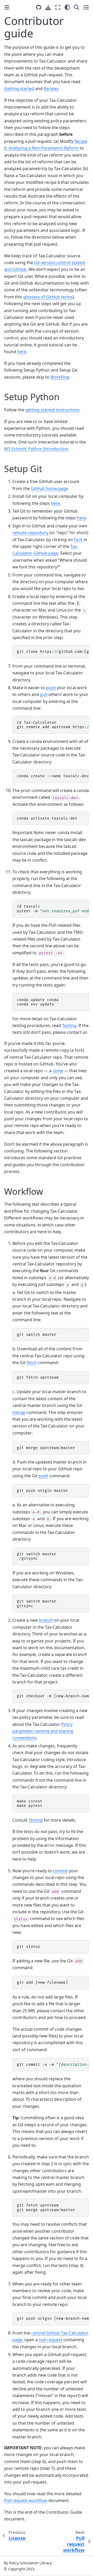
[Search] (77, 7)
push (51, 688)
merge (19, 1412)
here (22, 352)
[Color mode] (67, 7)
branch (46, 1620)
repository (38, 533)
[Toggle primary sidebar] (7, 7)
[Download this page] (48, 7)
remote (20, 533)
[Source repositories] (39, 7)
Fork (78, 540)
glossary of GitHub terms (48, 297)
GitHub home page (49, 488)
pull (44, 694)
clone (58, 1071)
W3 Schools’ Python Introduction (36, 449)
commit (60, 1871)
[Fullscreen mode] (58, 7)
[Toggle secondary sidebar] (86, 7)
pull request (51, 2340)
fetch (32, 1363)
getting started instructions (52, 410)
